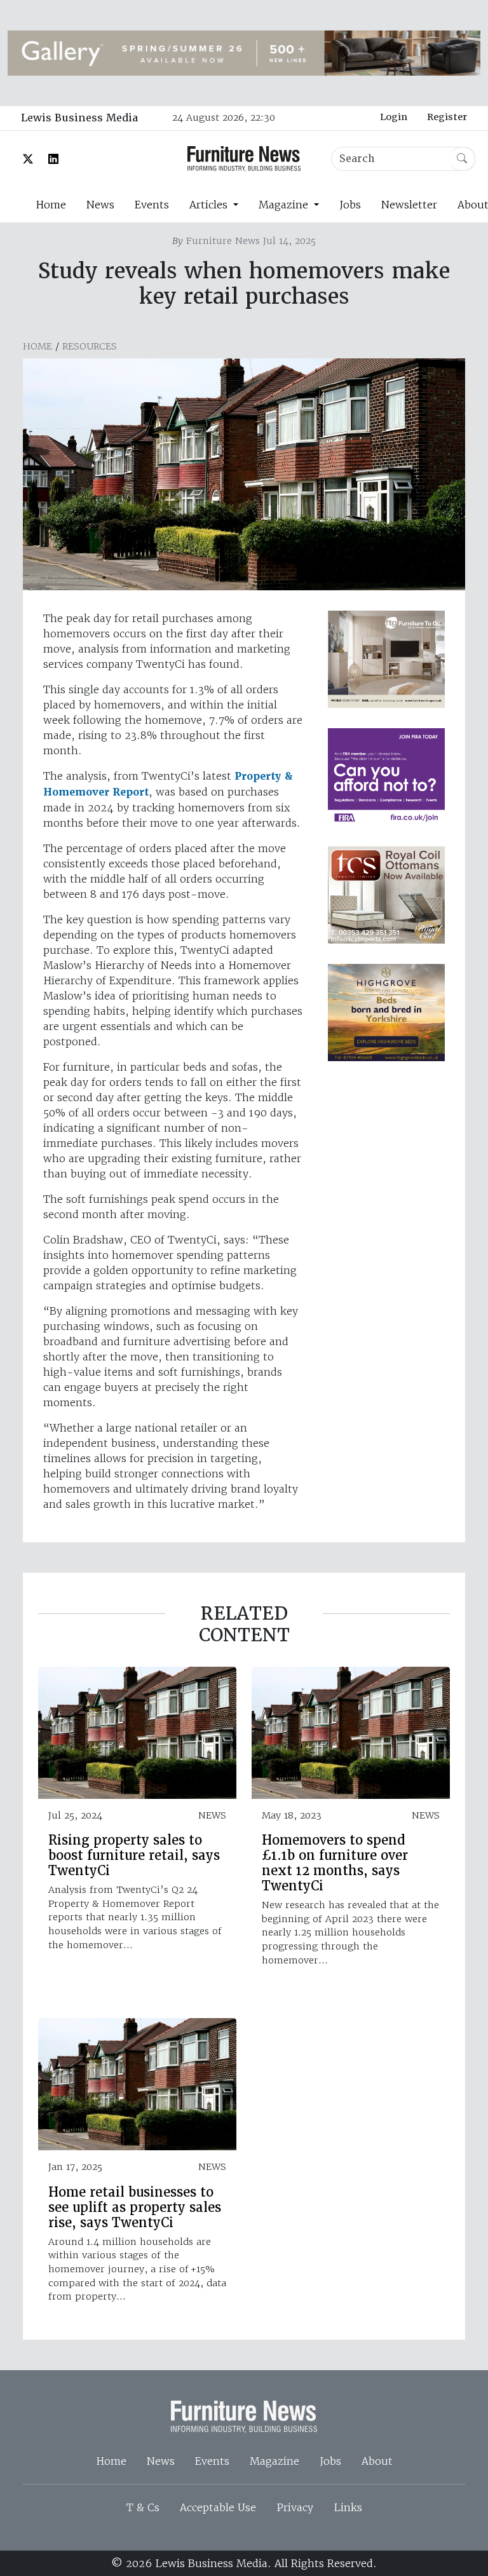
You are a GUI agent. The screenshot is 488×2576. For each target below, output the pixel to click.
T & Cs (143, 2507)
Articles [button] (210, 205)
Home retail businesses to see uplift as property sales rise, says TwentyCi (135, 2207)
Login (394, 117)
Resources (90, 346)
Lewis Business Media (79, 118)
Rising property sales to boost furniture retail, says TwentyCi (134, 1855)
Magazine (274, 2461)
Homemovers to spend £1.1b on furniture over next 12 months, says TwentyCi (335, 1863)
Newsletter (409, 205)
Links (348, 2507)
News (100, 205)
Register (447, 117)
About (377, 2461)
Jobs (350, 205)
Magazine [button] (285, 205)
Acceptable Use (218, 2507)
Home (51, 205)
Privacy (295, 2507)
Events (152, 205)
